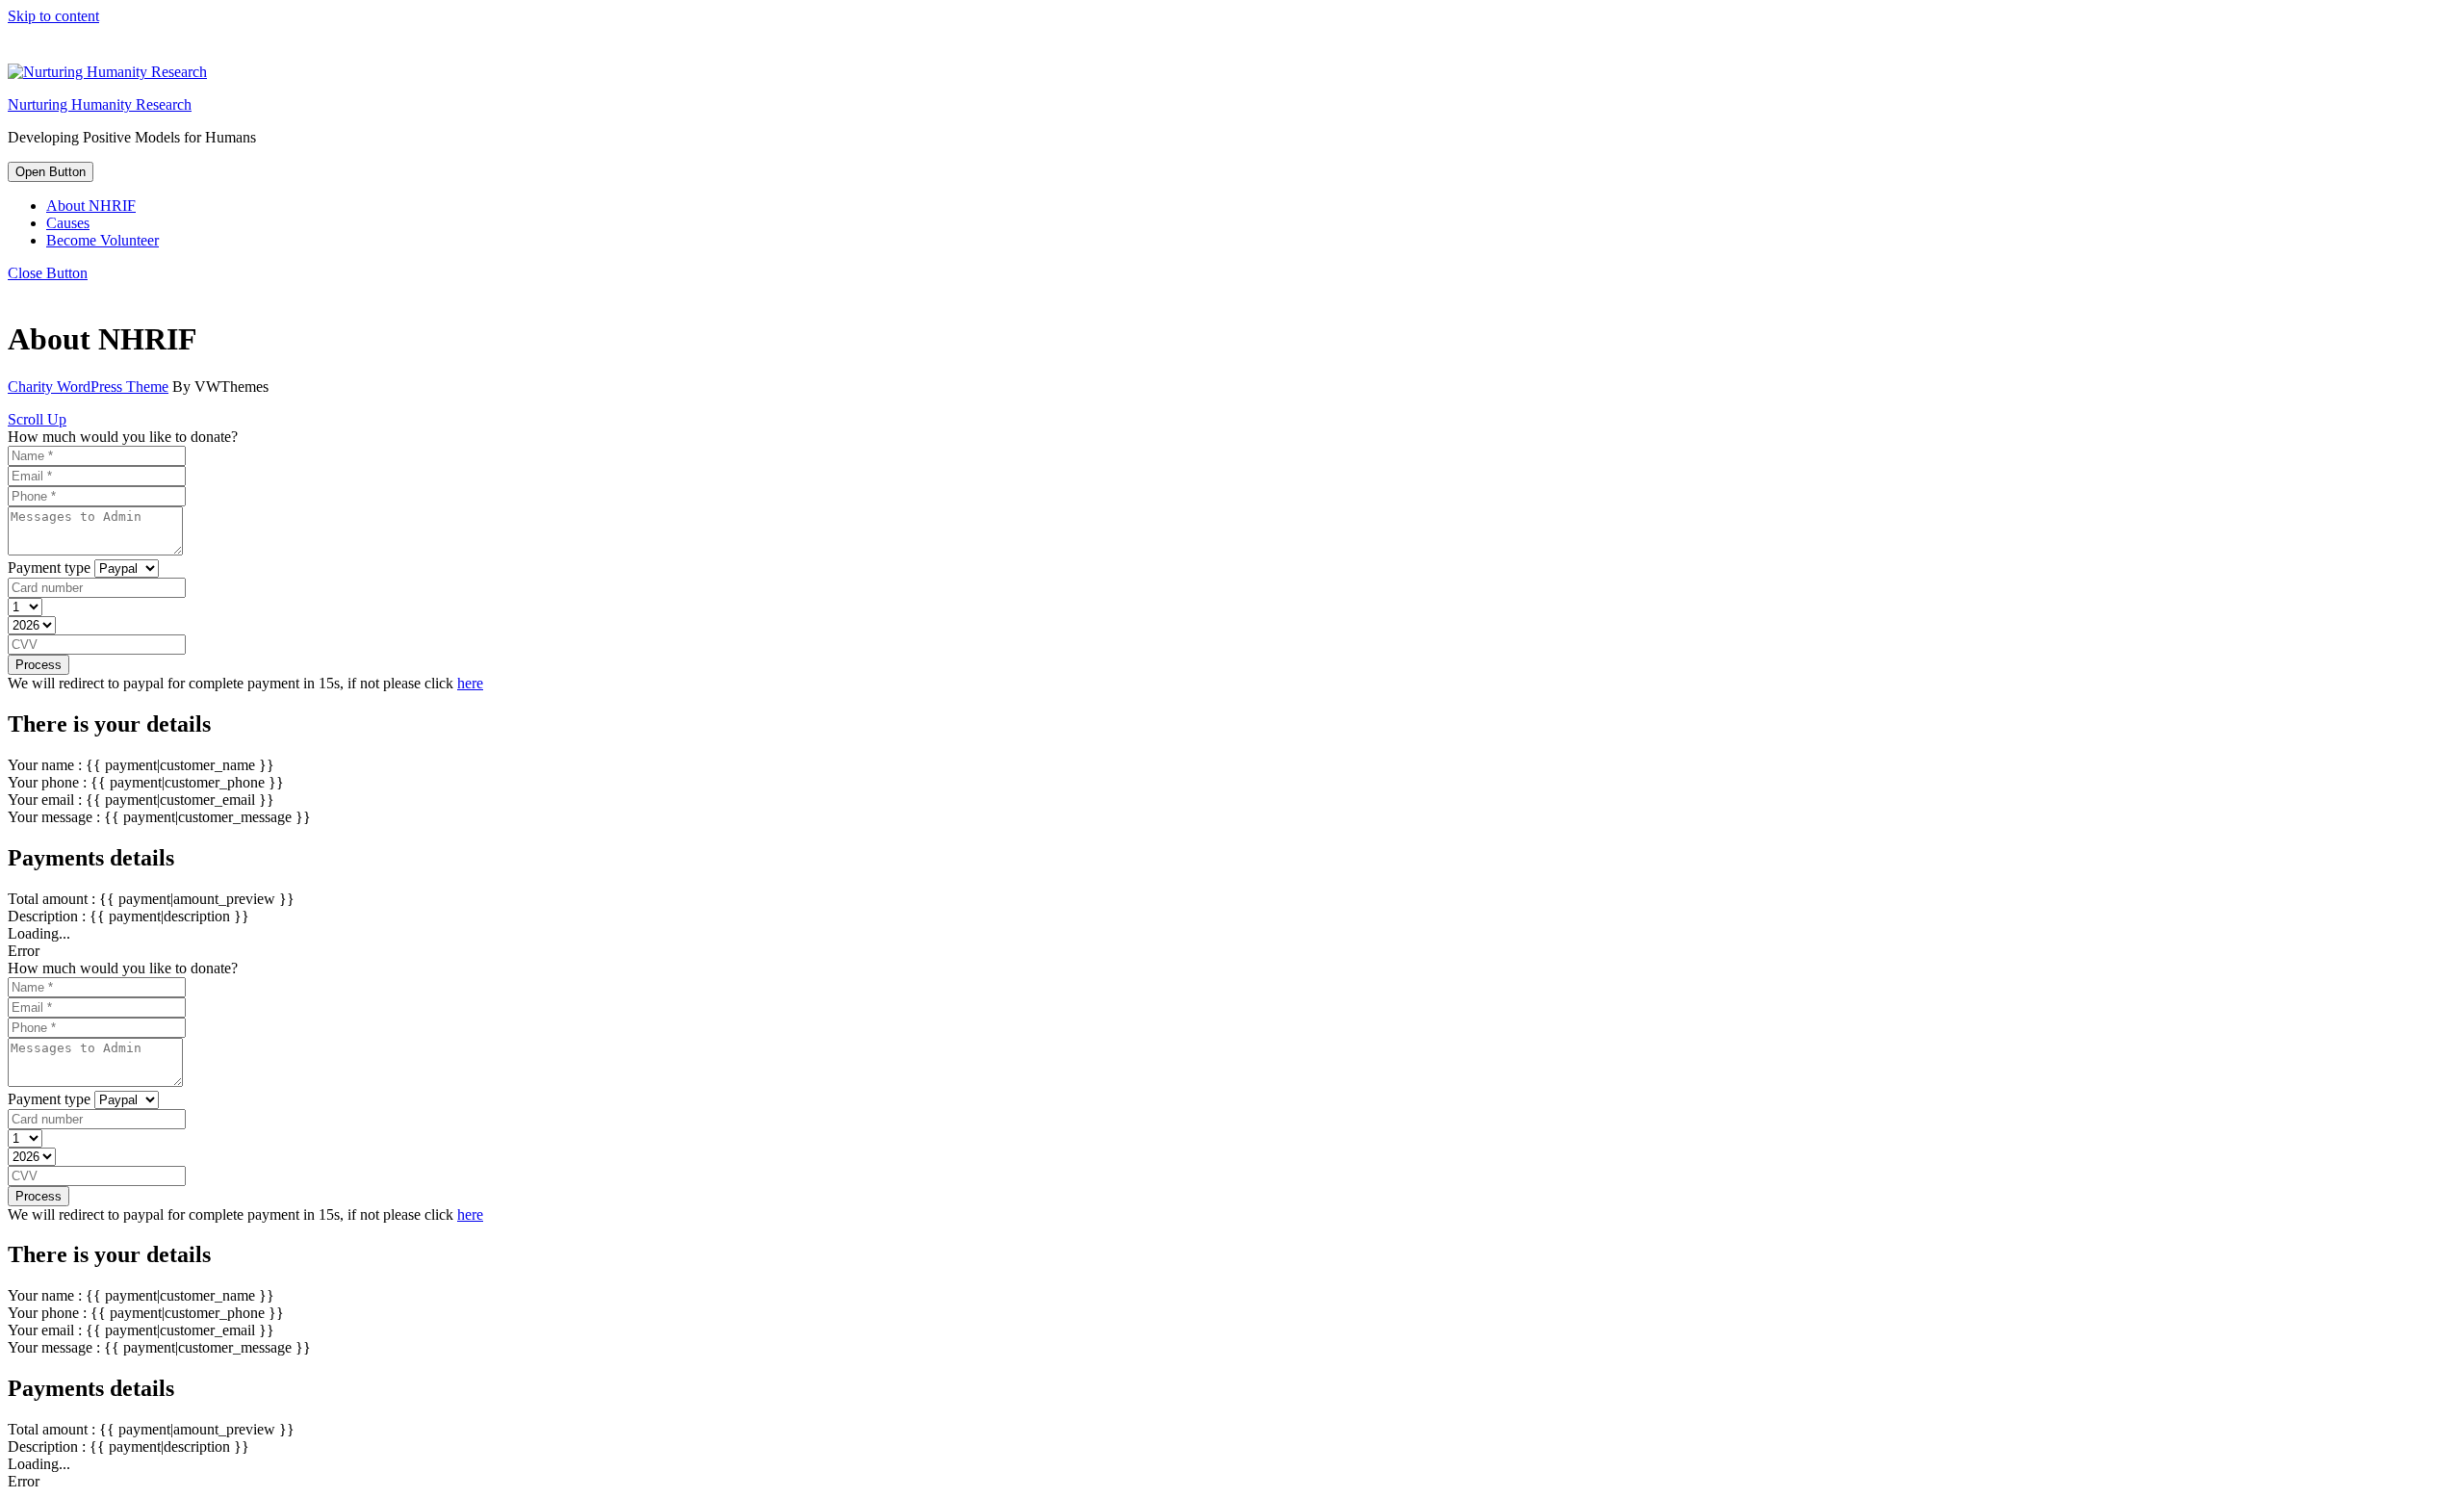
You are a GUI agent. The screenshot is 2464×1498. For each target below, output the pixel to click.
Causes (68, 223)
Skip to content (53, 16)
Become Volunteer (103, 240)
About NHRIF (91, 206)
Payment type (49, 568)
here (470, 683)
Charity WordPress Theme (88, 387)
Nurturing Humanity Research (100, 104)
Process (38, 665)
